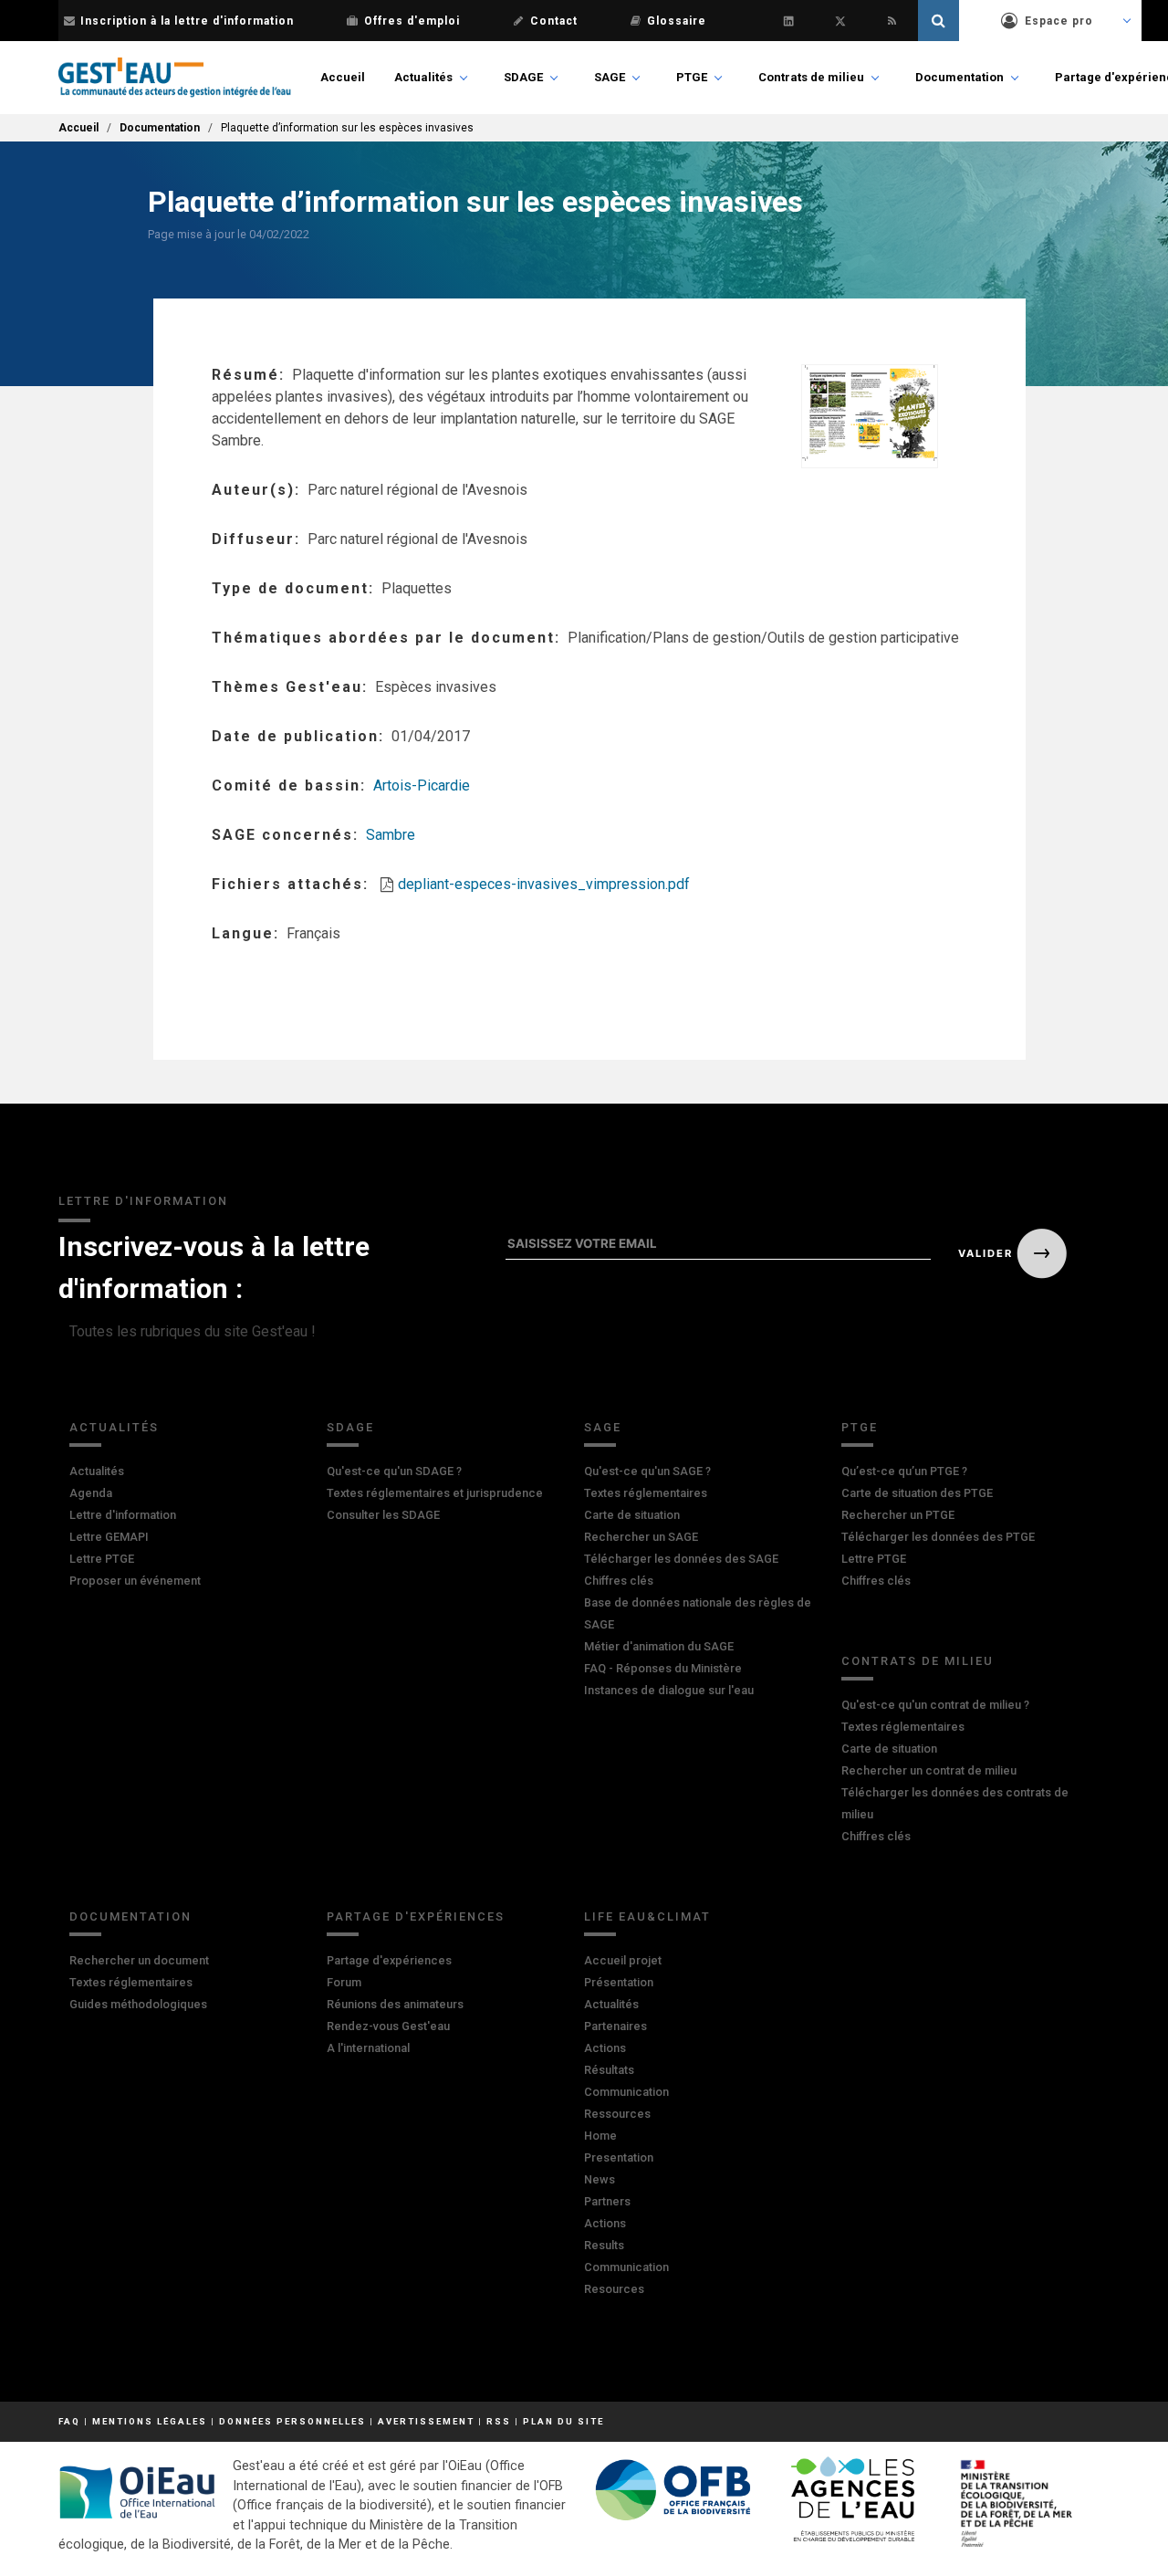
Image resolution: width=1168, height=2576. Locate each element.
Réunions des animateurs (395, 2004)
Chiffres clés (619, 1581)
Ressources (617, 2114)
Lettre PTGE (102, 1559)
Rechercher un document (139, 1960)
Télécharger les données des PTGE (938, 1537)
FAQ (69, 2421)
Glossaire (677, 21)
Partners (607, 2201)
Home (600, 2136)
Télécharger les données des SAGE (681, 1559)
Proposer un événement (135, 1581)
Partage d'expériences (416, 1916)
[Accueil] (175, 78)
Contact (554, 21)
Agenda (91, 1493)
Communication (626, 2092)
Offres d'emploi (412, 21)
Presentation (619, 2157)
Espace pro (1059, 21)
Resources (614, 2289)
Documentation (959, 77)
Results (604, 2245)
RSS (499, 2421)
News (600, 2179)
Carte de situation (632, 1515)
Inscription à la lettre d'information (187, 21)
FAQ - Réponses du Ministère (663, 1668)
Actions (605, 2048)
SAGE (610, 77)
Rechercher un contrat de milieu (929, 1770)
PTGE (692, 77)
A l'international (368, 2048)
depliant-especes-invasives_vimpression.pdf (544, 884)
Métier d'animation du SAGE (659, 1646)
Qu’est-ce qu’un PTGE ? (904, 1471)
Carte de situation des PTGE (917, 1493)
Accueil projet (623, 1960)
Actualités (423, 77)
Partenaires (615, 2026)
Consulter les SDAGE (383, 1515)
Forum (344, 1982)
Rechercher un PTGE (898, 1515)
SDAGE (523, 77)
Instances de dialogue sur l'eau (669, 1690)
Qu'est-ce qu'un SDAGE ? (394, 1471)
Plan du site (563, 2421)
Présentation (619, 1982)
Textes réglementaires (646, 1493)
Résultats (609, 2070)
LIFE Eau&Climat (647, 1916)
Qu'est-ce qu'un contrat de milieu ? (935, 1705)
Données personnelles (292, 2421)
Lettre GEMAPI (109, 1537)
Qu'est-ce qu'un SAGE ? (647, 1471)
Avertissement (426, 2421)
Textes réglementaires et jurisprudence (435, 1493)
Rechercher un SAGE (641, 1537)
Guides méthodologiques (138, 2004)
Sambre (391, 835)
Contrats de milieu (811, 77)
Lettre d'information (123, 1515)
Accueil (343, 77)
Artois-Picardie (422, 785)
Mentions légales (150, 2421)
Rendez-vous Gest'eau (388, 2026)
